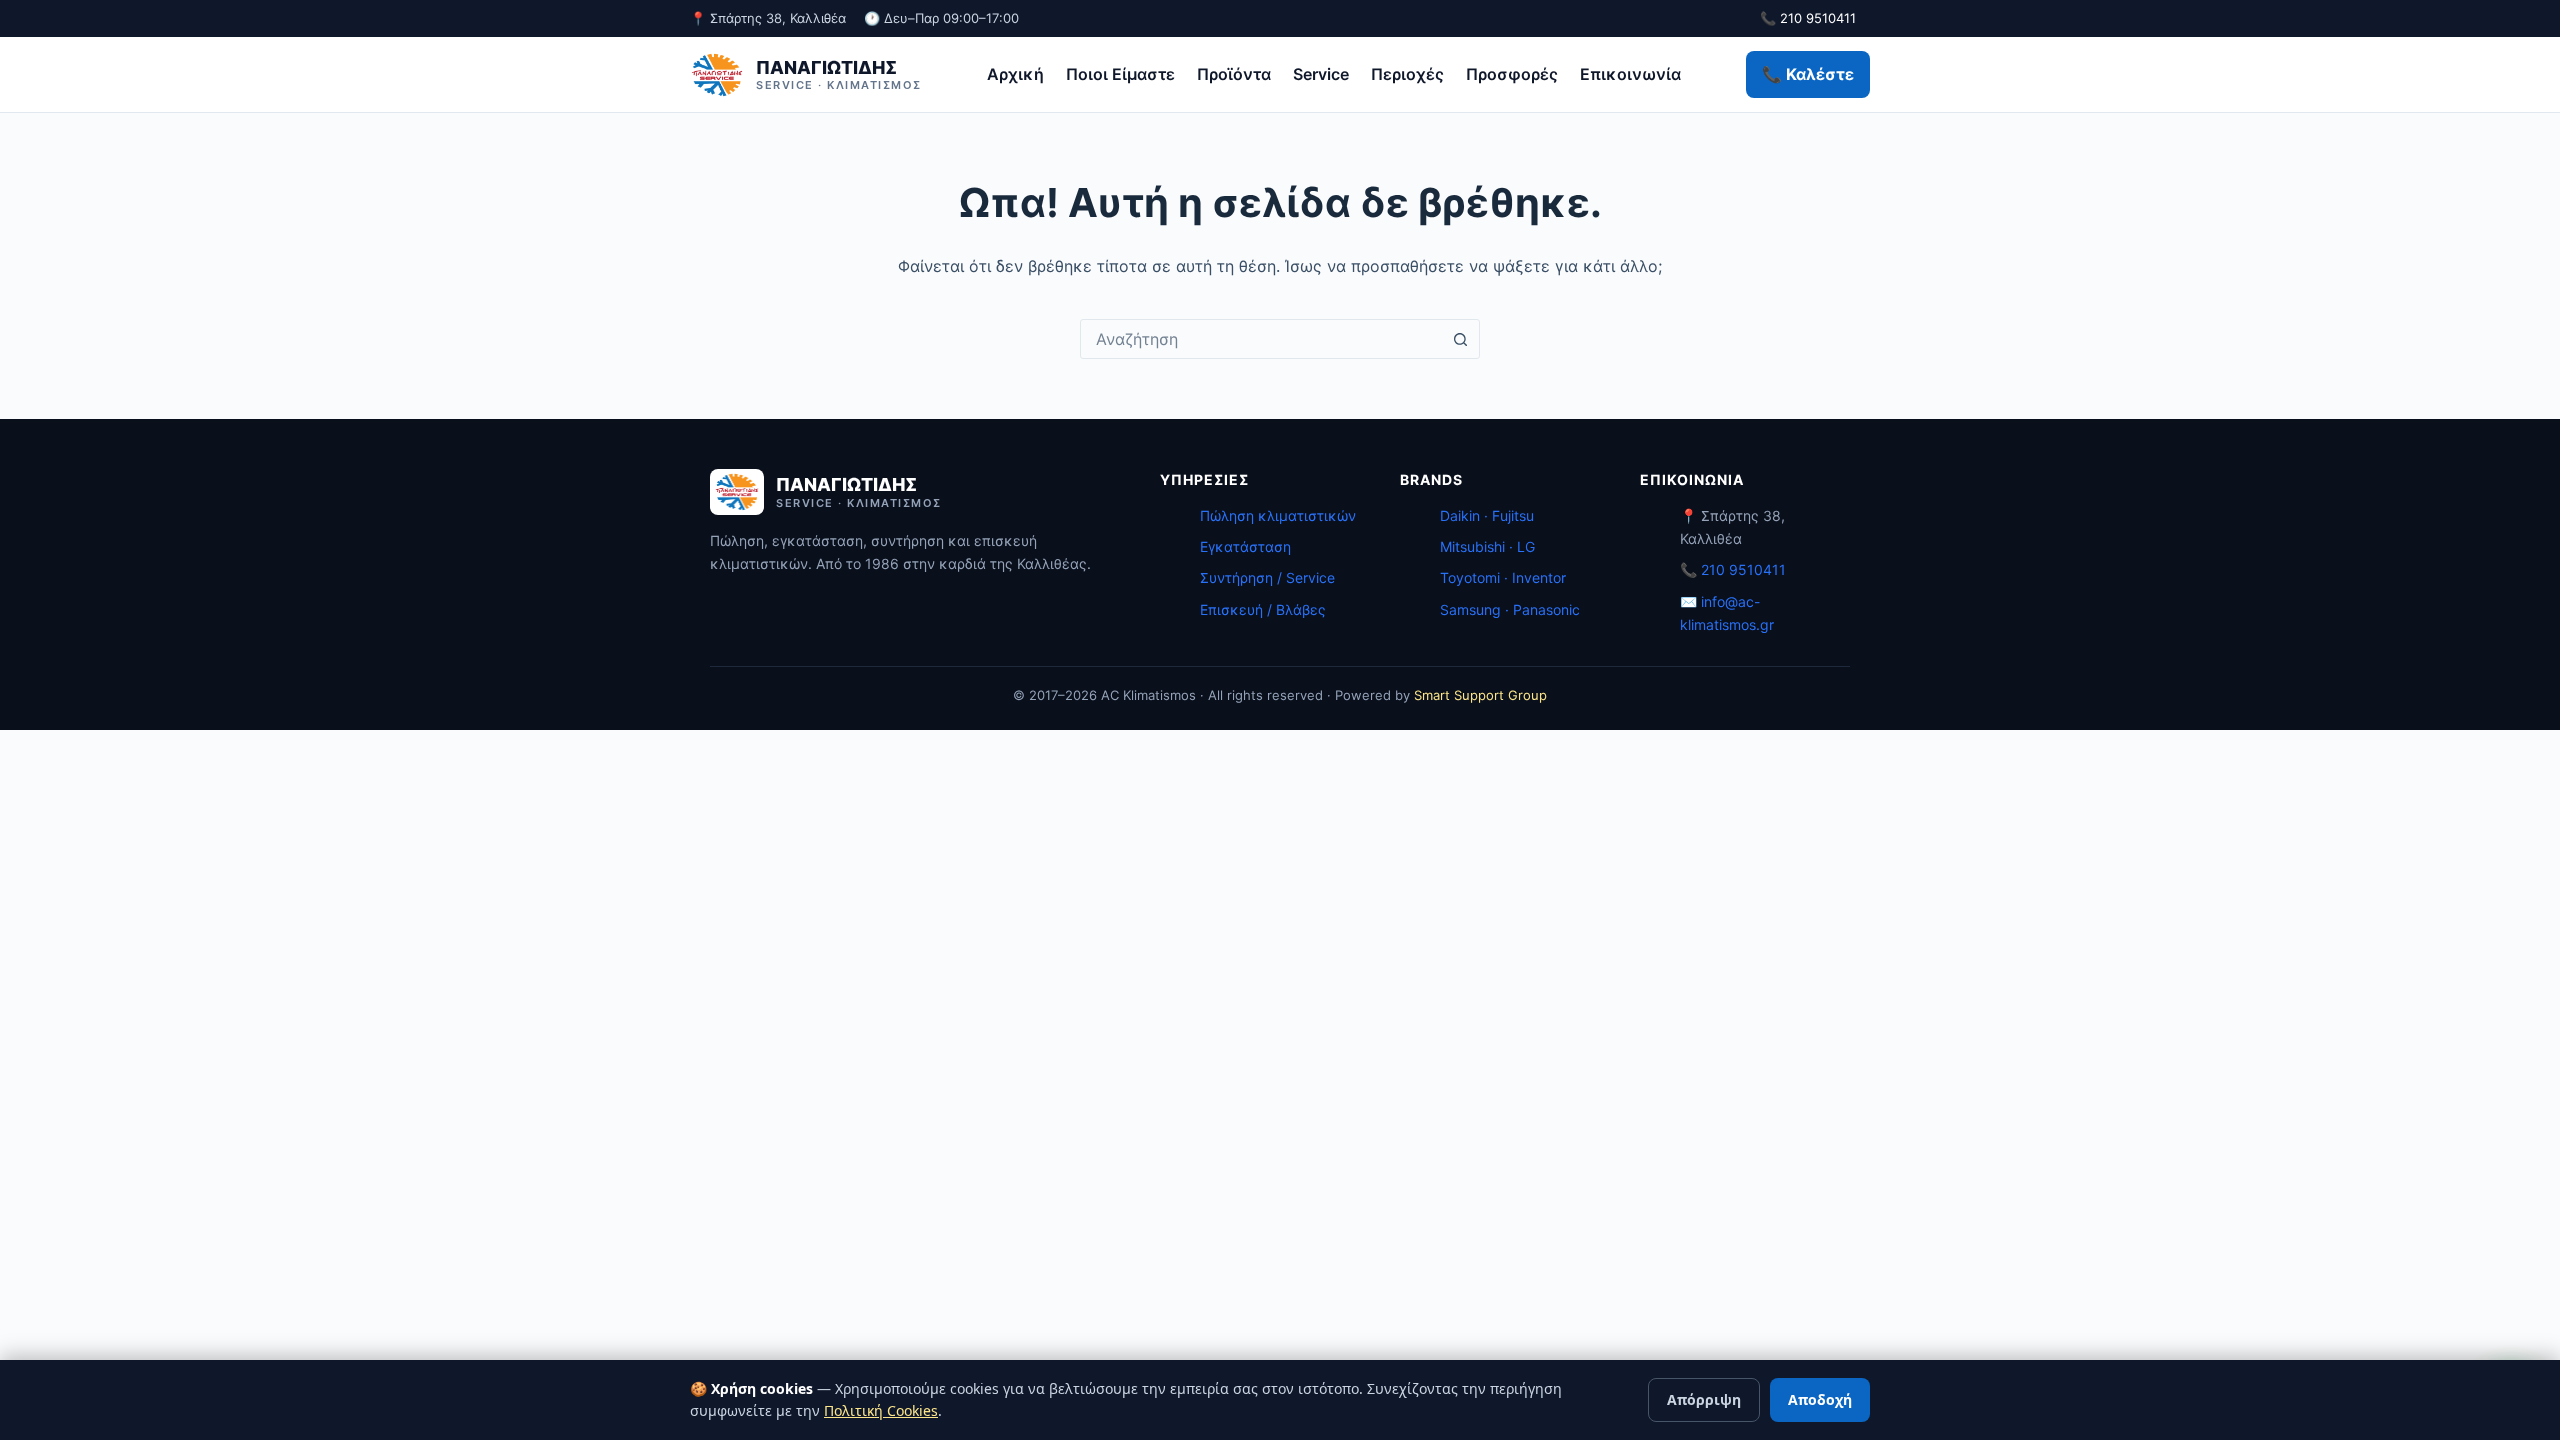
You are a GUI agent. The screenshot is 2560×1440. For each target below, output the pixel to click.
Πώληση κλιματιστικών (1278, 515)
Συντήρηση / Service (1267, 577)
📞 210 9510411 (1808, 18)
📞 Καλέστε (1808, 74)
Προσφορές (1512, 74)
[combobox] (1261, 339)
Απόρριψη (1704, 1399)
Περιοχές (1407, 74)
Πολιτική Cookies (881, 1410)
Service (1321, 74)
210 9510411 (1743, 569)
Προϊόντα (1234, 74)
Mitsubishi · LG (1487, 546)
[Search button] (1460, 339)
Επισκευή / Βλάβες (1263, 609)
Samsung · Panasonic (1510, 609)
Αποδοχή (1820, 1399)
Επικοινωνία (1630, 74)
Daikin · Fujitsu (1487, 515)
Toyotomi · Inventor (1503, 577)
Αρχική (1015, 74)
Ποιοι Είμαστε (1120, 74)
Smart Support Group (1480, 695)
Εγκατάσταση (1245, 546)
